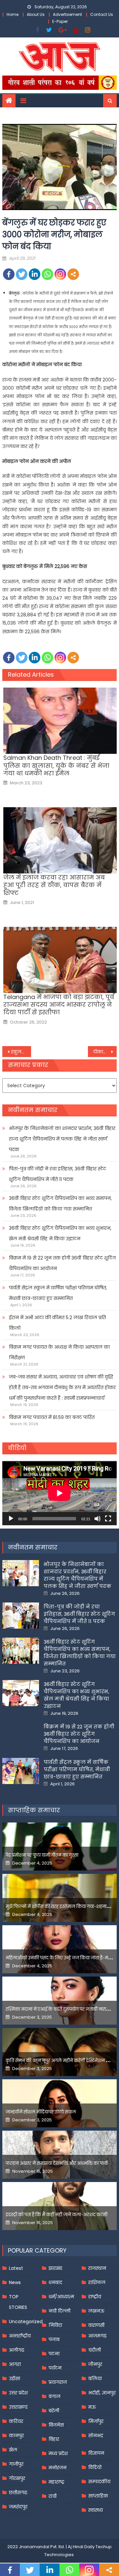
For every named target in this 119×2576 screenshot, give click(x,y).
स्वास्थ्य (96, 2510)
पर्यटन (55, 2368)
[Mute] (98, 1519)
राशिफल (97, 2282)
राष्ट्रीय (95, 2297)
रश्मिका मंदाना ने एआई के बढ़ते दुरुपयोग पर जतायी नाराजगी (60, 2009)
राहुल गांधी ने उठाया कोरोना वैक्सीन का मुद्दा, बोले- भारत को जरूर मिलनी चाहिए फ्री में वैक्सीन (21, 1052)
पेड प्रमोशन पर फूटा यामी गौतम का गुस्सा (42, 1855)
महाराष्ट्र (57, 2482)
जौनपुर (95, 2364)
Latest (16, 2268)
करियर (16, 2421)
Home (13, 14)
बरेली (54, 2411)
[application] (59, 1493)
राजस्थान (97, 2268)
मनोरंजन (58, 2468)
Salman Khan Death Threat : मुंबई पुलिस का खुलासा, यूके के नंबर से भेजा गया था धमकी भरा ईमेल (56, 765)
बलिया (95, 2379)
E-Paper (60, 21)
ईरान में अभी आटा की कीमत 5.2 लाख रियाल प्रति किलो (57, 1323)
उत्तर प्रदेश (18, 2393)
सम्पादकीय (99, 2482)
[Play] (11, 1519)
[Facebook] (9, 274)
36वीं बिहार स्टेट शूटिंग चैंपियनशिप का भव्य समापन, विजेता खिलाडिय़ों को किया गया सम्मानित (60, 1204)
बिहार (54, 2439)
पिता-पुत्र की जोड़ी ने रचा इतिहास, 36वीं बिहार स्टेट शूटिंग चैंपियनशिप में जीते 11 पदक (58, 1174)
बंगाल (55, 2396)
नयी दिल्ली (59, 2311)
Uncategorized (26, 2322)
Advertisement (67, 14)
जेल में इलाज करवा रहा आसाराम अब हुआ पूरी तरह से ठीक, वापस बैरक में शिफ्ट (54, 885)
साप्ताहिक (98, 2496)
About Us (36, 14)
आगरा (15, 2364)
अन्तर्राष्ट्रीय (20, 2336)
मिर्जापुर (96, 2421)
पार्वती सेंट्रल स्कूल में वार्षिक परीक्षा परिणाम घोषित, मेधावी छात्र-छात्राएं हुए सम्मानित (58, 1293)
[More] (73, 274)
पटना (54, 2354)
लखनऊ (96, 2311)
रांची (53, 2496)
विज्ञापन (96, 2453)
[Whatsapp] (47, 274)
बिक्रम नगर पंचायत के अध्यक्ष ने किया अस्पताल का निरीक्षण (59, 1352)
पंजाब (54, 2339)
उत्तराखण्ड (18, 2407)
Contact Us (102, 14)
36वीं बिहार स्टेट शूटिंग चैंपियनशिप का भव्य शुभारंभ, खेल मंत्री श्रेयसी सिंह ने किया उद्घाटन (60, 1233)
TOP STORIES (18, 2302)
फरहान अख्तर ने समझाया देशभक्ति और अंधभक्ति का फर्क (57, 2163)
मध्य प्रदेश (58, 2453)
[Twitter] (22, 274)
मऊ (92, 2407)
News (15, 2282)
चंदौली (95, 2350)
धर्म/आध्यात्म (61, 2297)
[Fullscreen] (108, 1519)
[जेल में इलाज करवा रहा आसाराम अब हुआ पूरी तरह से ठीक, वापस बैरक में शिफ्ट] (60, 840)
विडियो (95, 2467)
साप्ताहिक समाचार (34, 1810)
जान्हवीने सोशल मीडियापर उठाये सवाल (41, 2112)
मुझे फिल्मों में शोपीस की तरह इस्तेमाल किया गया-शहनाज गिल (62, 1906)
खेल (13, 2450)
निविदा (55, 2325)
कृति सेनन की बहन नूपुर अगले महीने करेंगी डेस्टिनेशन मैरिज (61, 2061)
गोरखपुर (17, 2478)
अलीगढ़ (17, 2350)
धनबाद (55, 2282)
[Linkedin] (35, 274)
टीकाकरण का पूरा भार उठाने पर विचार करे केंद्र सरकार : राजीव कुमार (105, 1052)
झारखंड (56, 2268)
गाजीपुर (16, 2464)
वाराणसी (96, 2325)
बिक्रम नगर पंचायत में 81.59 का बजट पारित (52, 1417)
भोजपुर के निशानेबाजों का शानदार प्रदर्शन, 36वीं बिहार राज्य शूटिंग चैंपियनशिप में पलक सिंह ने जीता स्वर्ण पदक (62, 1139)
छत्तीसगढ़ (18, 2492)
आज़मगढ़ (97, 2336)
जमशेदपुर (18, 2507)
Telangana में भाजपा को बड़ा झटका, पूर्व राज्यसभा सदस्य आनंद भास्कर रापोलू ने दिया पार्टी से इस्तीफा (59, 1005)
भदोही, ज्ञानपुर (102, 2393)
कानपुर (16, 2436)
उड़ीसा (15, 2379)
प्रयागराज (58, 2382)
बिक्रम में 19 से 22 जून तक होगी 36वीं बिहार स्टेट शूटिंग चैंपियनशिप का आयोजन (62, 1263)
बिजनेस (56, 2425)
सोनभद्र (96, 2436)
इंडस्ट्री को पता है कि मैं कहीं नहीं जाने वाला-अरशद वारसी (57, 2215)
